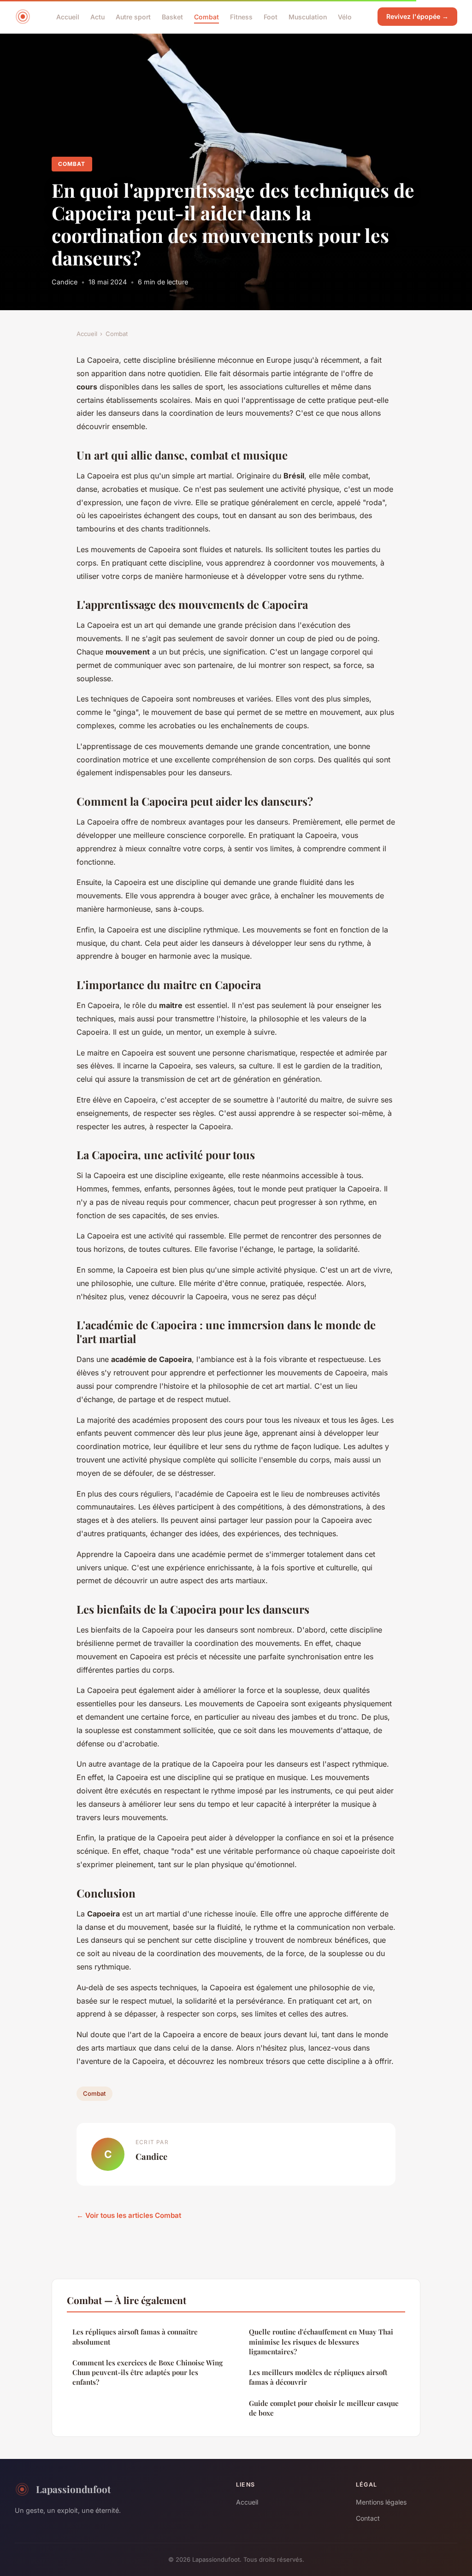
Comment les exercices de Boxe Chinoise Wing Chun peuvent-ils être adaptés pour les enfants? (147, 2373)
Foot (271, 16)
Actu (97, 16)
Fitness (241, 16)
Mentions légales (381, 2502)
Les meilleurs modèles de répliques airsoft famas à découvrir (318, 2377)
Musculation (308, 16)
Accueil (68, 16)
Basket (172, 16)
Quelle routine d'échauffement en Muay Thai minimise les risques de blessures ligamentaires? (321, 2342)
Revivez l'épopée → (417, 16)
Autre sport (133, 16)
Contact (368, 2518)
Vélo (345, 16)
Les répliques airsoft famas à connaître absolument (135, 2337)
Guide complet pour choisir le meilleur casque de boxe (324, 2408)
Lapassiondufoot (73, 2489)
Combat (206, 16)
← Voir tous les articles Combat (129, 2215)
